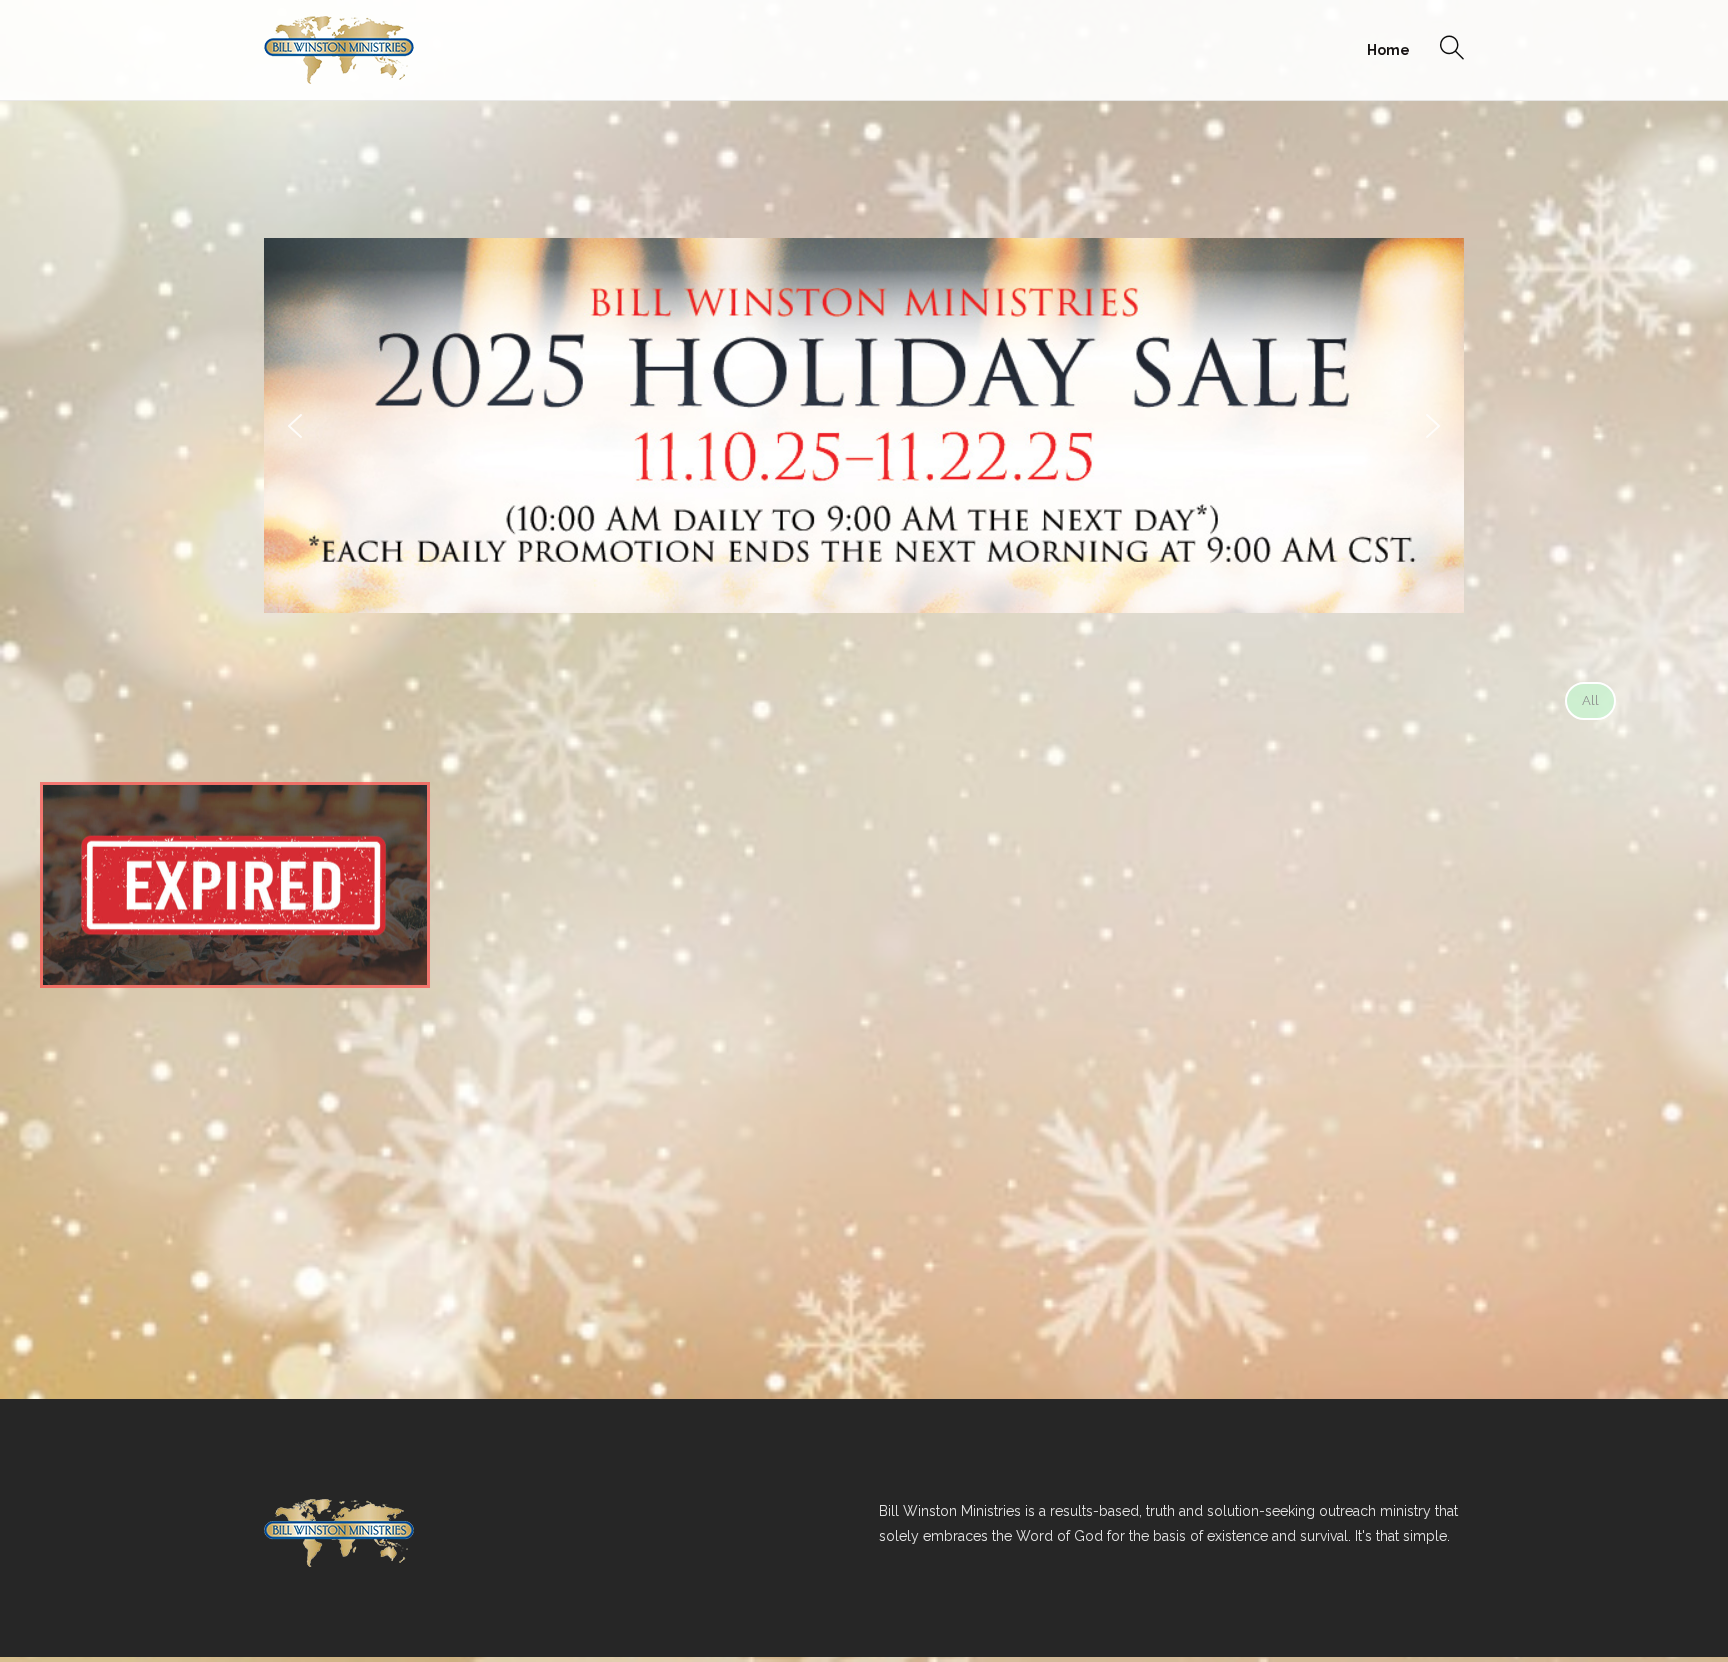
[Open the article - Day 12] (235, 885)
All (1590, 700)
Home (1388, 50)
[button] (295, 426)
